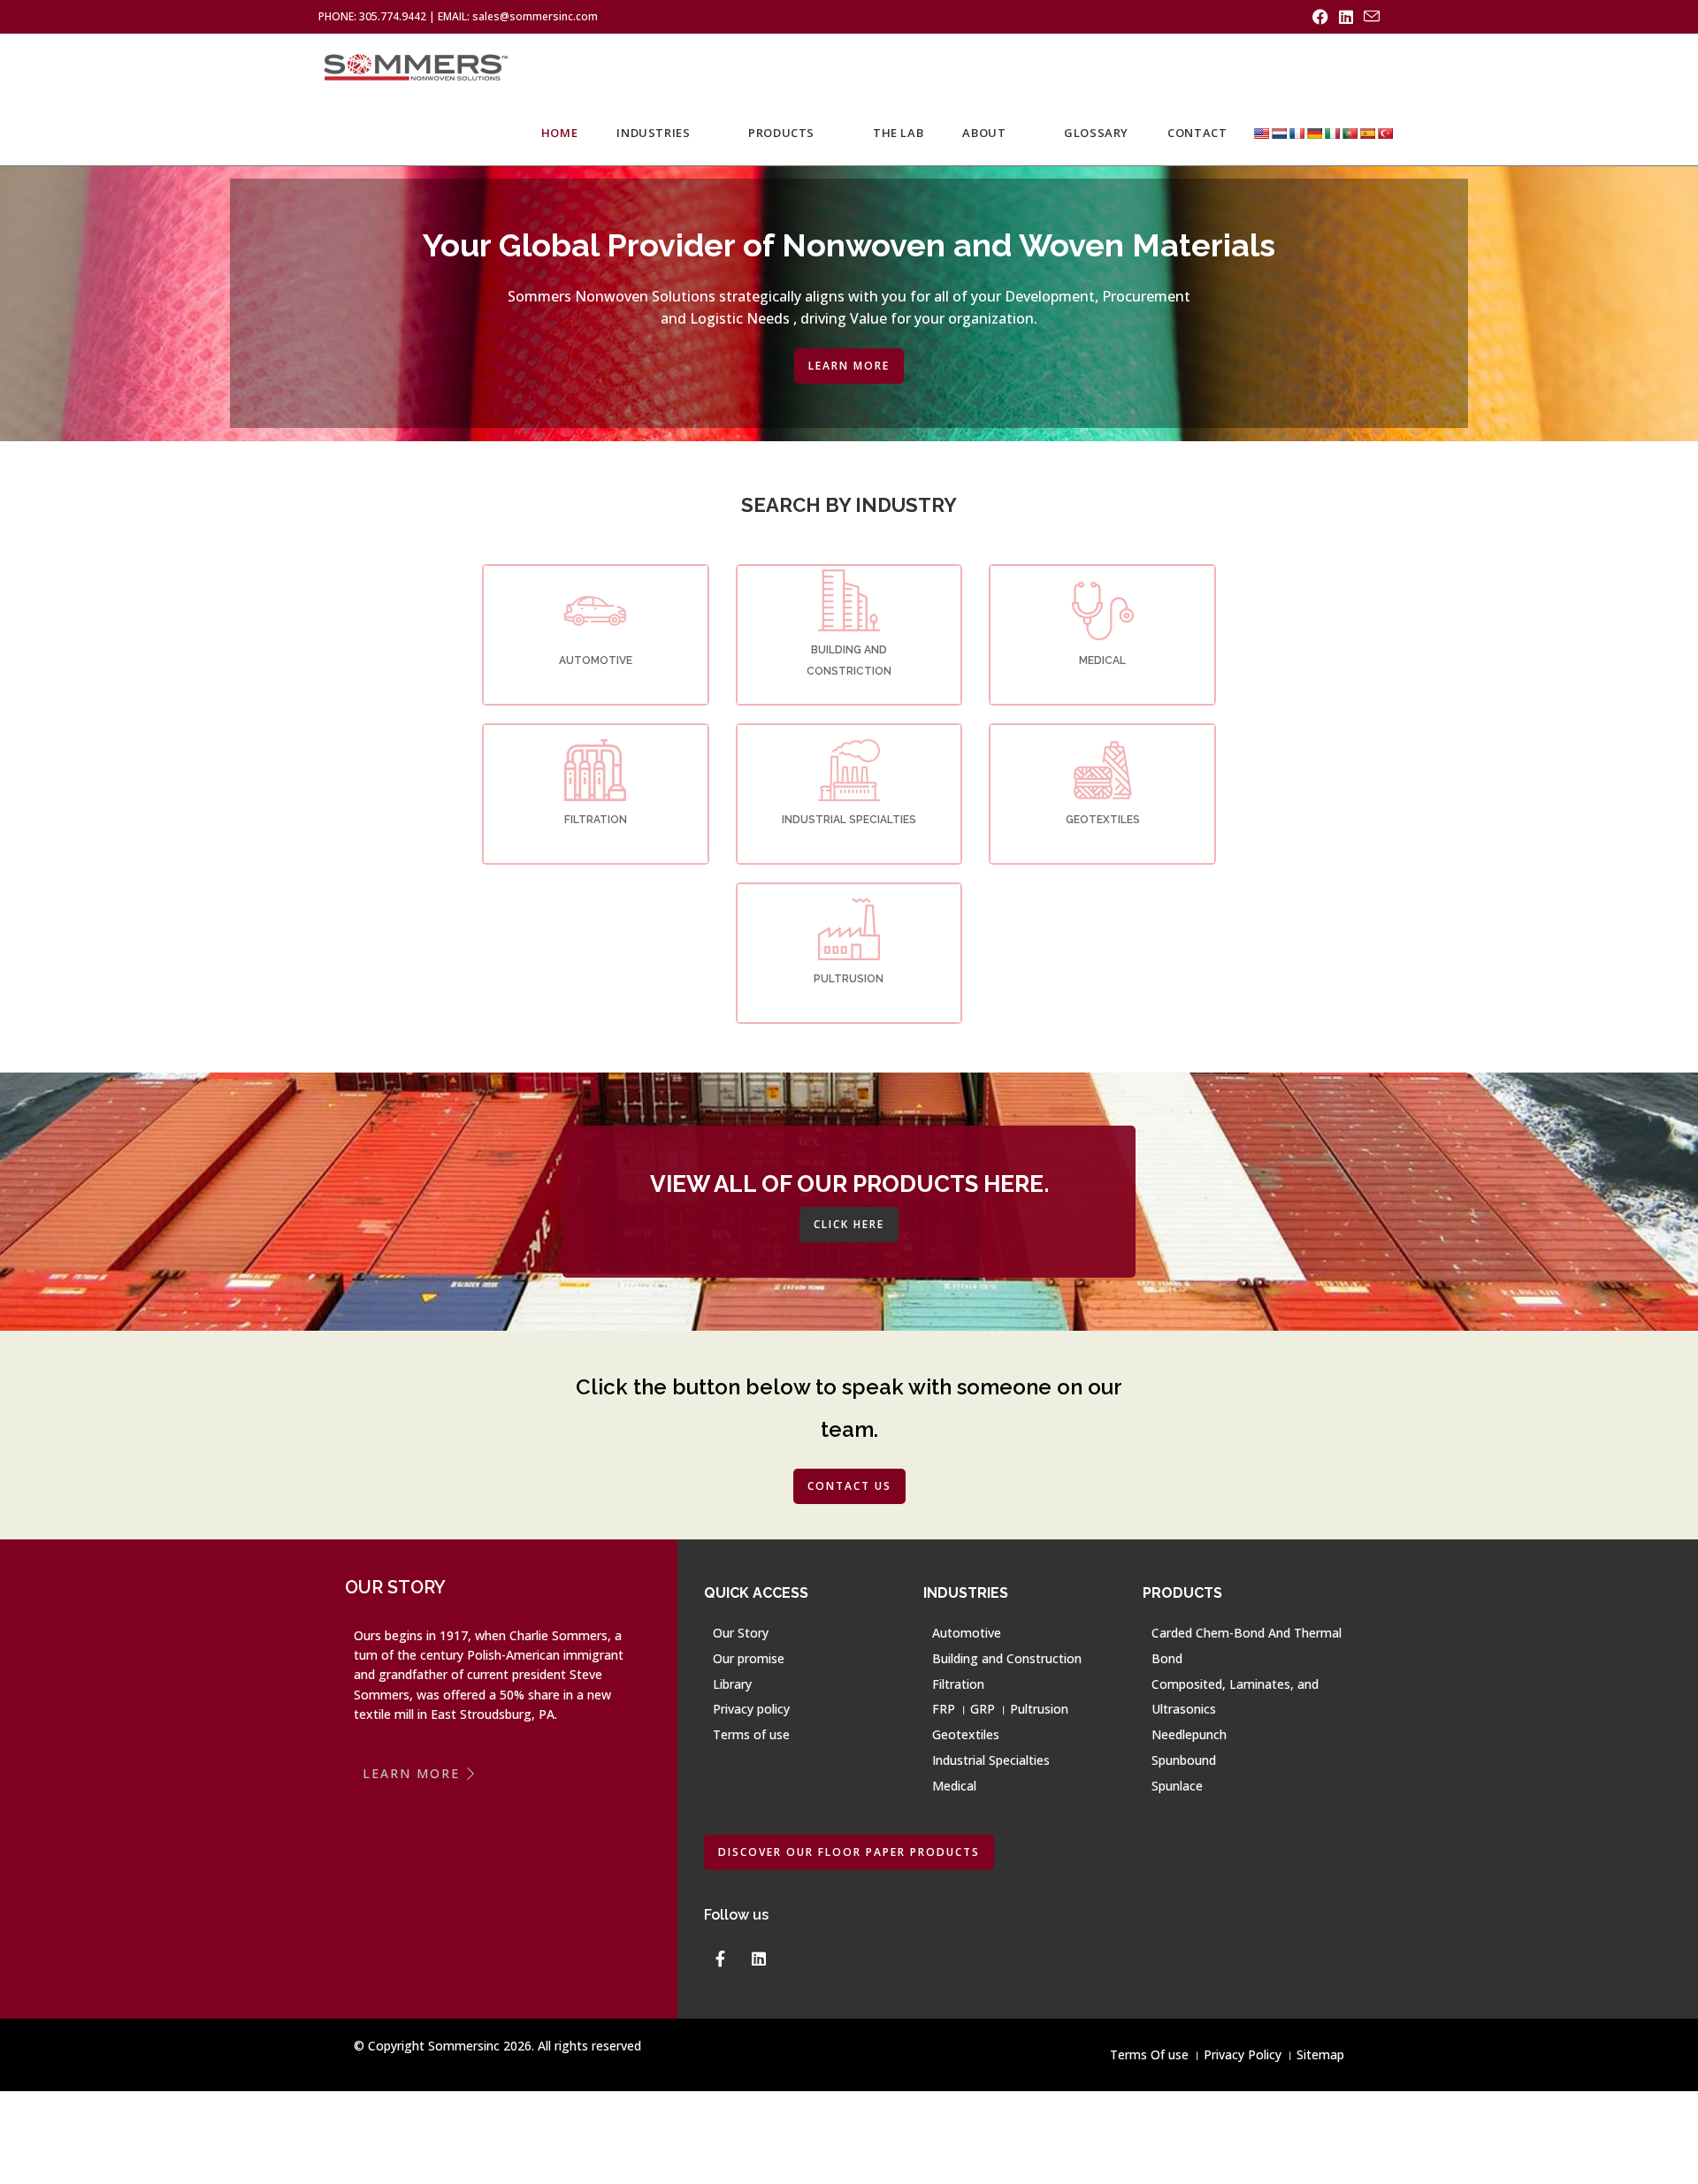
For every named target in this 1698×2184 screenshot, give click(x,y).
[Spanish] (1367, 133)
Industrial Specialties (991, 1760)
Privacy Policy (1243, 2054)
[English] (1261, 133)
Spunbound (1184, 1760)
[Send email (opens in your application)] (1369, 17)
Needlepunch (1189, 1734)
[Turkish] (1385, 133)
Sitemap (1320, 2054)
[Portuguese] (1350, 133)
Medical (954, 1786)
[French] (1296, 133)
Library (732, 1684)
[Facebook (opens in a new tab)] (1320, 17)
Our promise (749, 1658)
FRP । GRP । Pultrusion (1000, 1709)
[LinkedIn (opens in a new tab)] (1346, 17)
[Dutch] (1279, 133)
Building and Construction (1007, 1658)
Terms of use (751, 1734)
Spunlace (1177, 1786)
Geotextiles (966, 1734)
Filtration (958, 1684)
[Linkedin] (759, 1959)
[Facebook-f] (720, 1959)
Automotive (967, 1633)
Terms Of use (1149, 2054)
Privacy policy (751, 1709)
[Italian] (1332, 133)
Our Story (741, 1633)
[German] (1314, 133)
